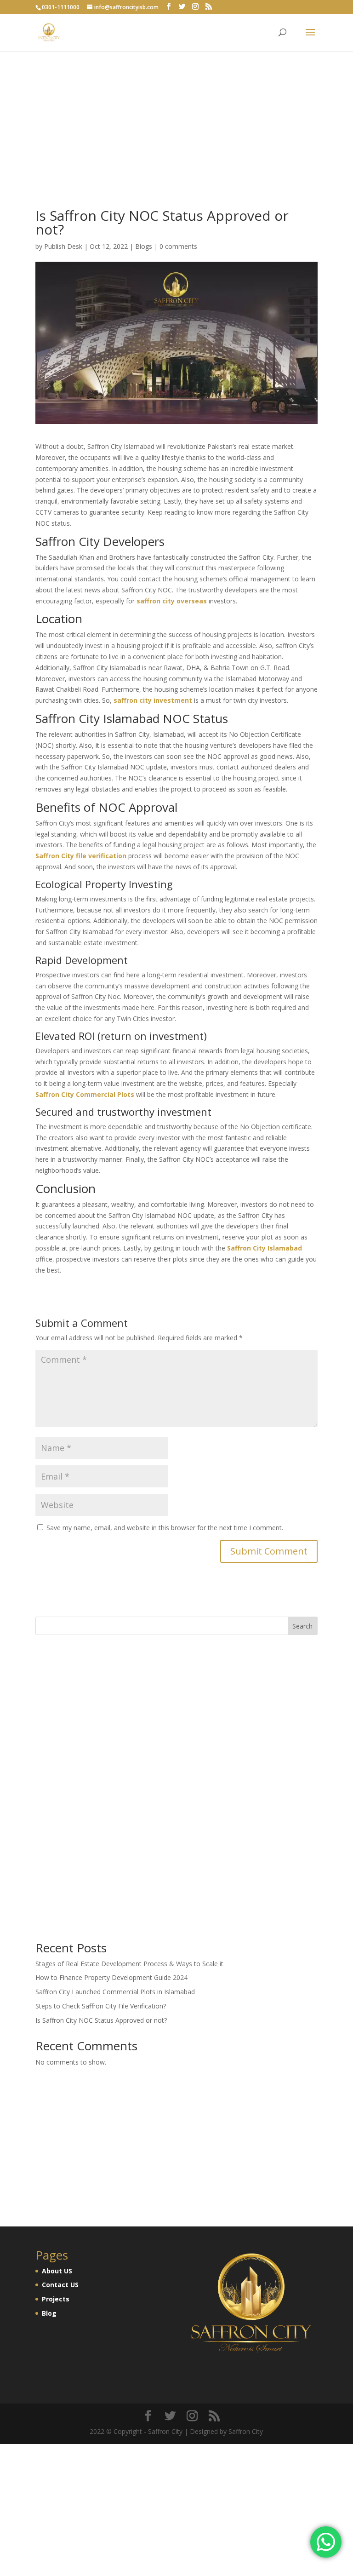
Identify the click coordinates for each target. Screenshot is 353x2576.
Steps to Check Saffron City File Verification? (101, 2006)
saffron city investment (153, 700)
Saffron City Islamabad (265, 1248)
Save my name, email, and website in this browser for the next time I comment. (165, 1528)
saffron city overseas (172, 601)
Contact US (60, 2285)
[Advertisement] (176, 64)
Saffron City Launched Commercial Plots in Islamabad (115, 1992)
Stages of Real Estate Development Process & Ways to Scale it (129, 1964)
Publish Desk (63, 246)
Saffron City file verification (81, 856)
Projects (56, 2299)
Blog (49, 2313)
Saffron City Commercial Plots (85, 1094)
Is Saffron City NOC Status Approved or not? (101, 2020)
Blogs (144, 246)
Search (302, 1626)
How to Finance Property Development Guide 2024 (111, 1977)
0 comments (178, 246)
